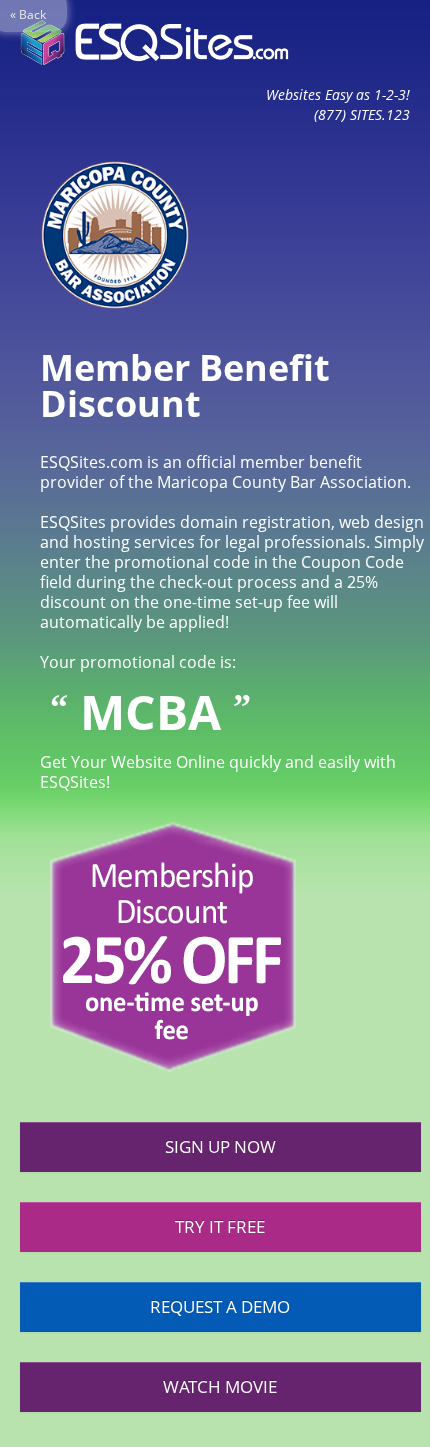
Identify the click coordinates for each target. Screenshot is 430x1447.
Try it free (220, 1226)
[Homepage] (154, 42)
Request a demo (220, 1306)
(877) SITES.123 (362, 114)
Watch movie (220, 1386)
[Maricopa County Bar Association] (105, 233)
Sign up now (220, 1146)
